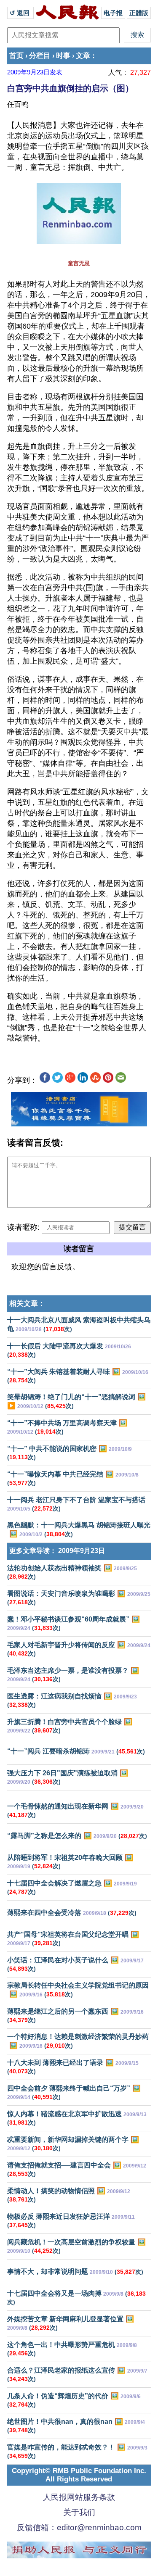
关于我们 (79, 2512)
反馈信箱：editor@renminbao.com (79, 2527)
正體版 (139, 13)
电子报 (113, 13)
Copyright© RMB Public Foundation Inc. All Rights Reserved (79, 2475)
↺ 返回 (20, 13)
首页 (16, 56)
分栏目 (40, 56)
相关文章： (27, 1304)
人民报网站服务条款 (79, 2497)
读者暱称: (23, 1227)
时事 (63, 56)
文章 (83, 56)
